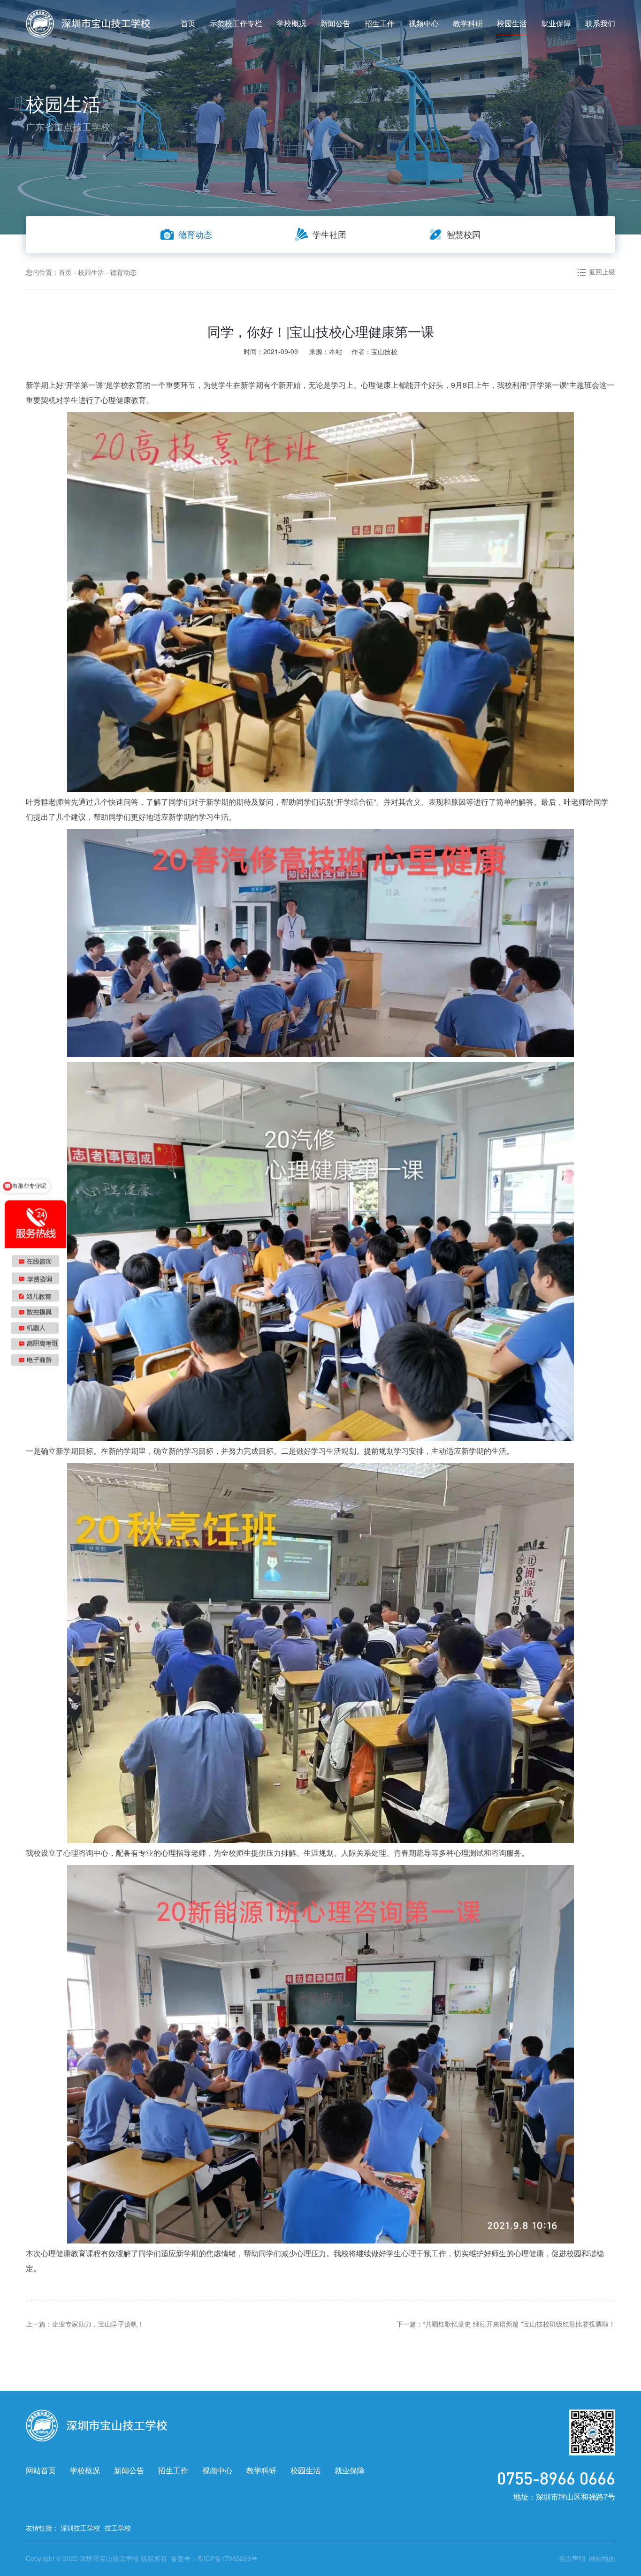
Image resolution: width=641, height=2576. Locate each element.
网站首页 (41, 2470)
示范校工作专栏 (236, 23)
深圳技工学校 (80, 2528)
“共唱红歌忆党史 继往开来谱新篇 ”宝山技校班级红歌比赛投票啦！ (519, 2324)
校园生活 (512, 23)
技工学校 (118, 2528)
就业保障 (556, 23)
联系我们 (600, 23)
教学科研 (468, 23)
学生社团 (329, 234)
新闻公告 (336, 23)
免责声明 (572, 2558)
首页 (188, 23)
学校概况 (291, 23)
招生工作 (380, 23)
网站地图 (602, 2558)
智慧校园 (464, 234)
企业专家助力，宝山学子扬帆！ (98, 2324)
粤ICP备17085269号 (227, 2558)
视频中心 (424, 23)
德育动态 (195, 234)
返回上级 (602, 272)
